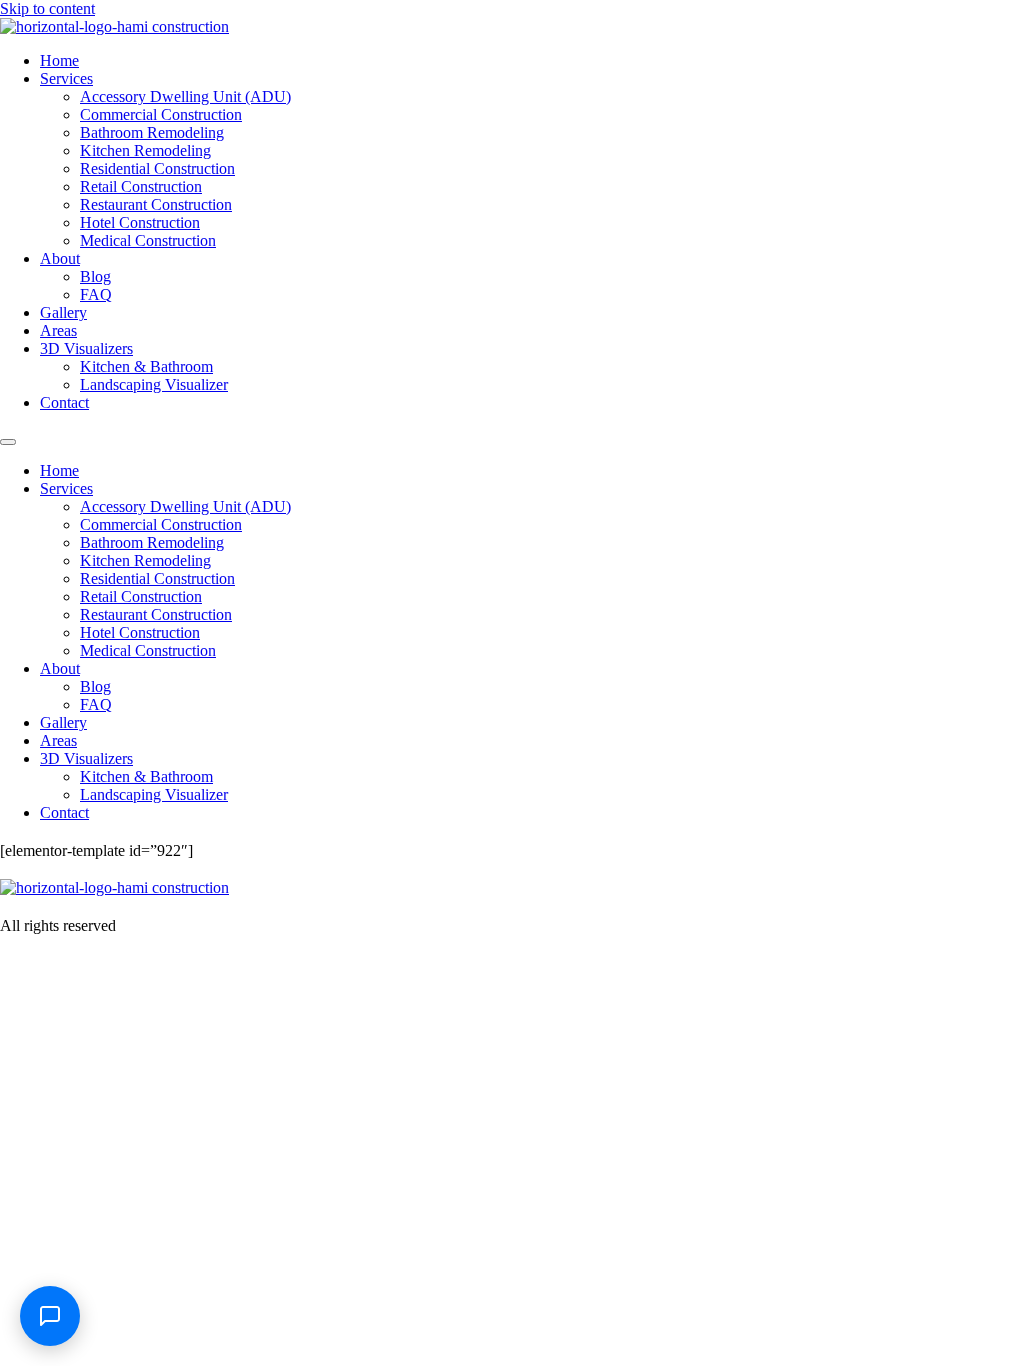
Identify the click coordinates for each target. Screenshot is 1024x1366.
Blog (95, 276)
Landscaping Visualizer (154, 384)
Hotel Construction (140, 222)
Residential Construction (157, 168)
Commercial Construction (161, 114)
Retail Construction (141, 186)
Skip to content (47, 8)
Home (59, 60)
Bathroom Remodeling (152, 132)
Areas (58, 330)
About (60, 258)
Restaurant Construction (156, 204)
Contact (64, 402)
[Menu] (8, 442)
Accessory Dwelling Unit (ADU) (185, 96)
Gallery (63, 312)
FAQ (96, 294)
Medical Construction (148, 240)
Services (66, 78)
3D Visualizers (86, 348)
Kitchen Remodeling (145, 150)
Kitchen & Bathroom (146, 366)
